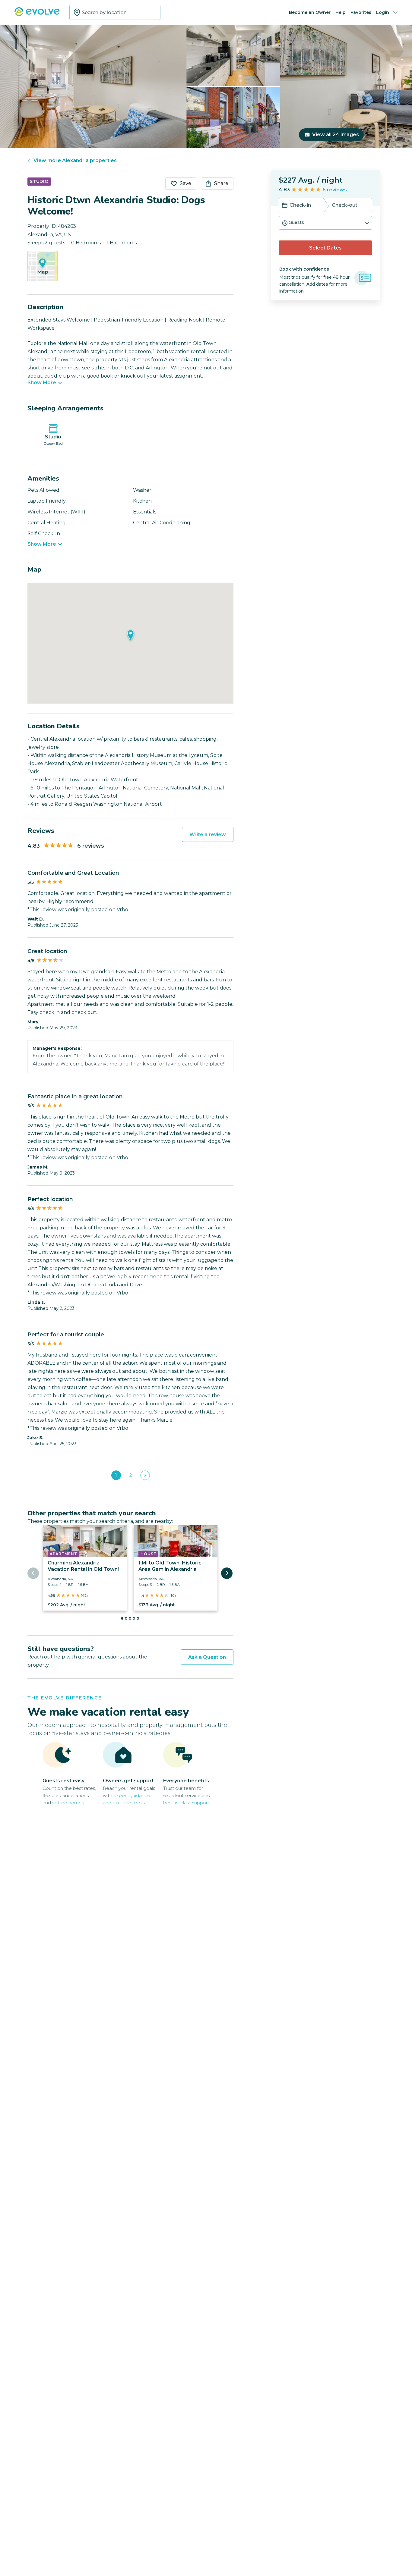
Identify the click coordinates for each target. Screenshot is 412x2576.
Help (341, 12)
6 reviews (335, 190)
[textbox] (115, 12)
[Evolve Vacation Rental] (37, 15)
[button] (325, 223)
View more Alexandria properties (75, 160)
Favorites (361, 12)
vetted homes (68, 1803)
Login (383, 12)
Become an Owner (310, 12)
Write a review (208, 835)
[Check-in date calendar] (285, 206)
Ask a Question (207, 1657)
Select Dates (325, 248)
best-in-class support (186, 1803)
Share (221, 183)
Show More (42, 383)
